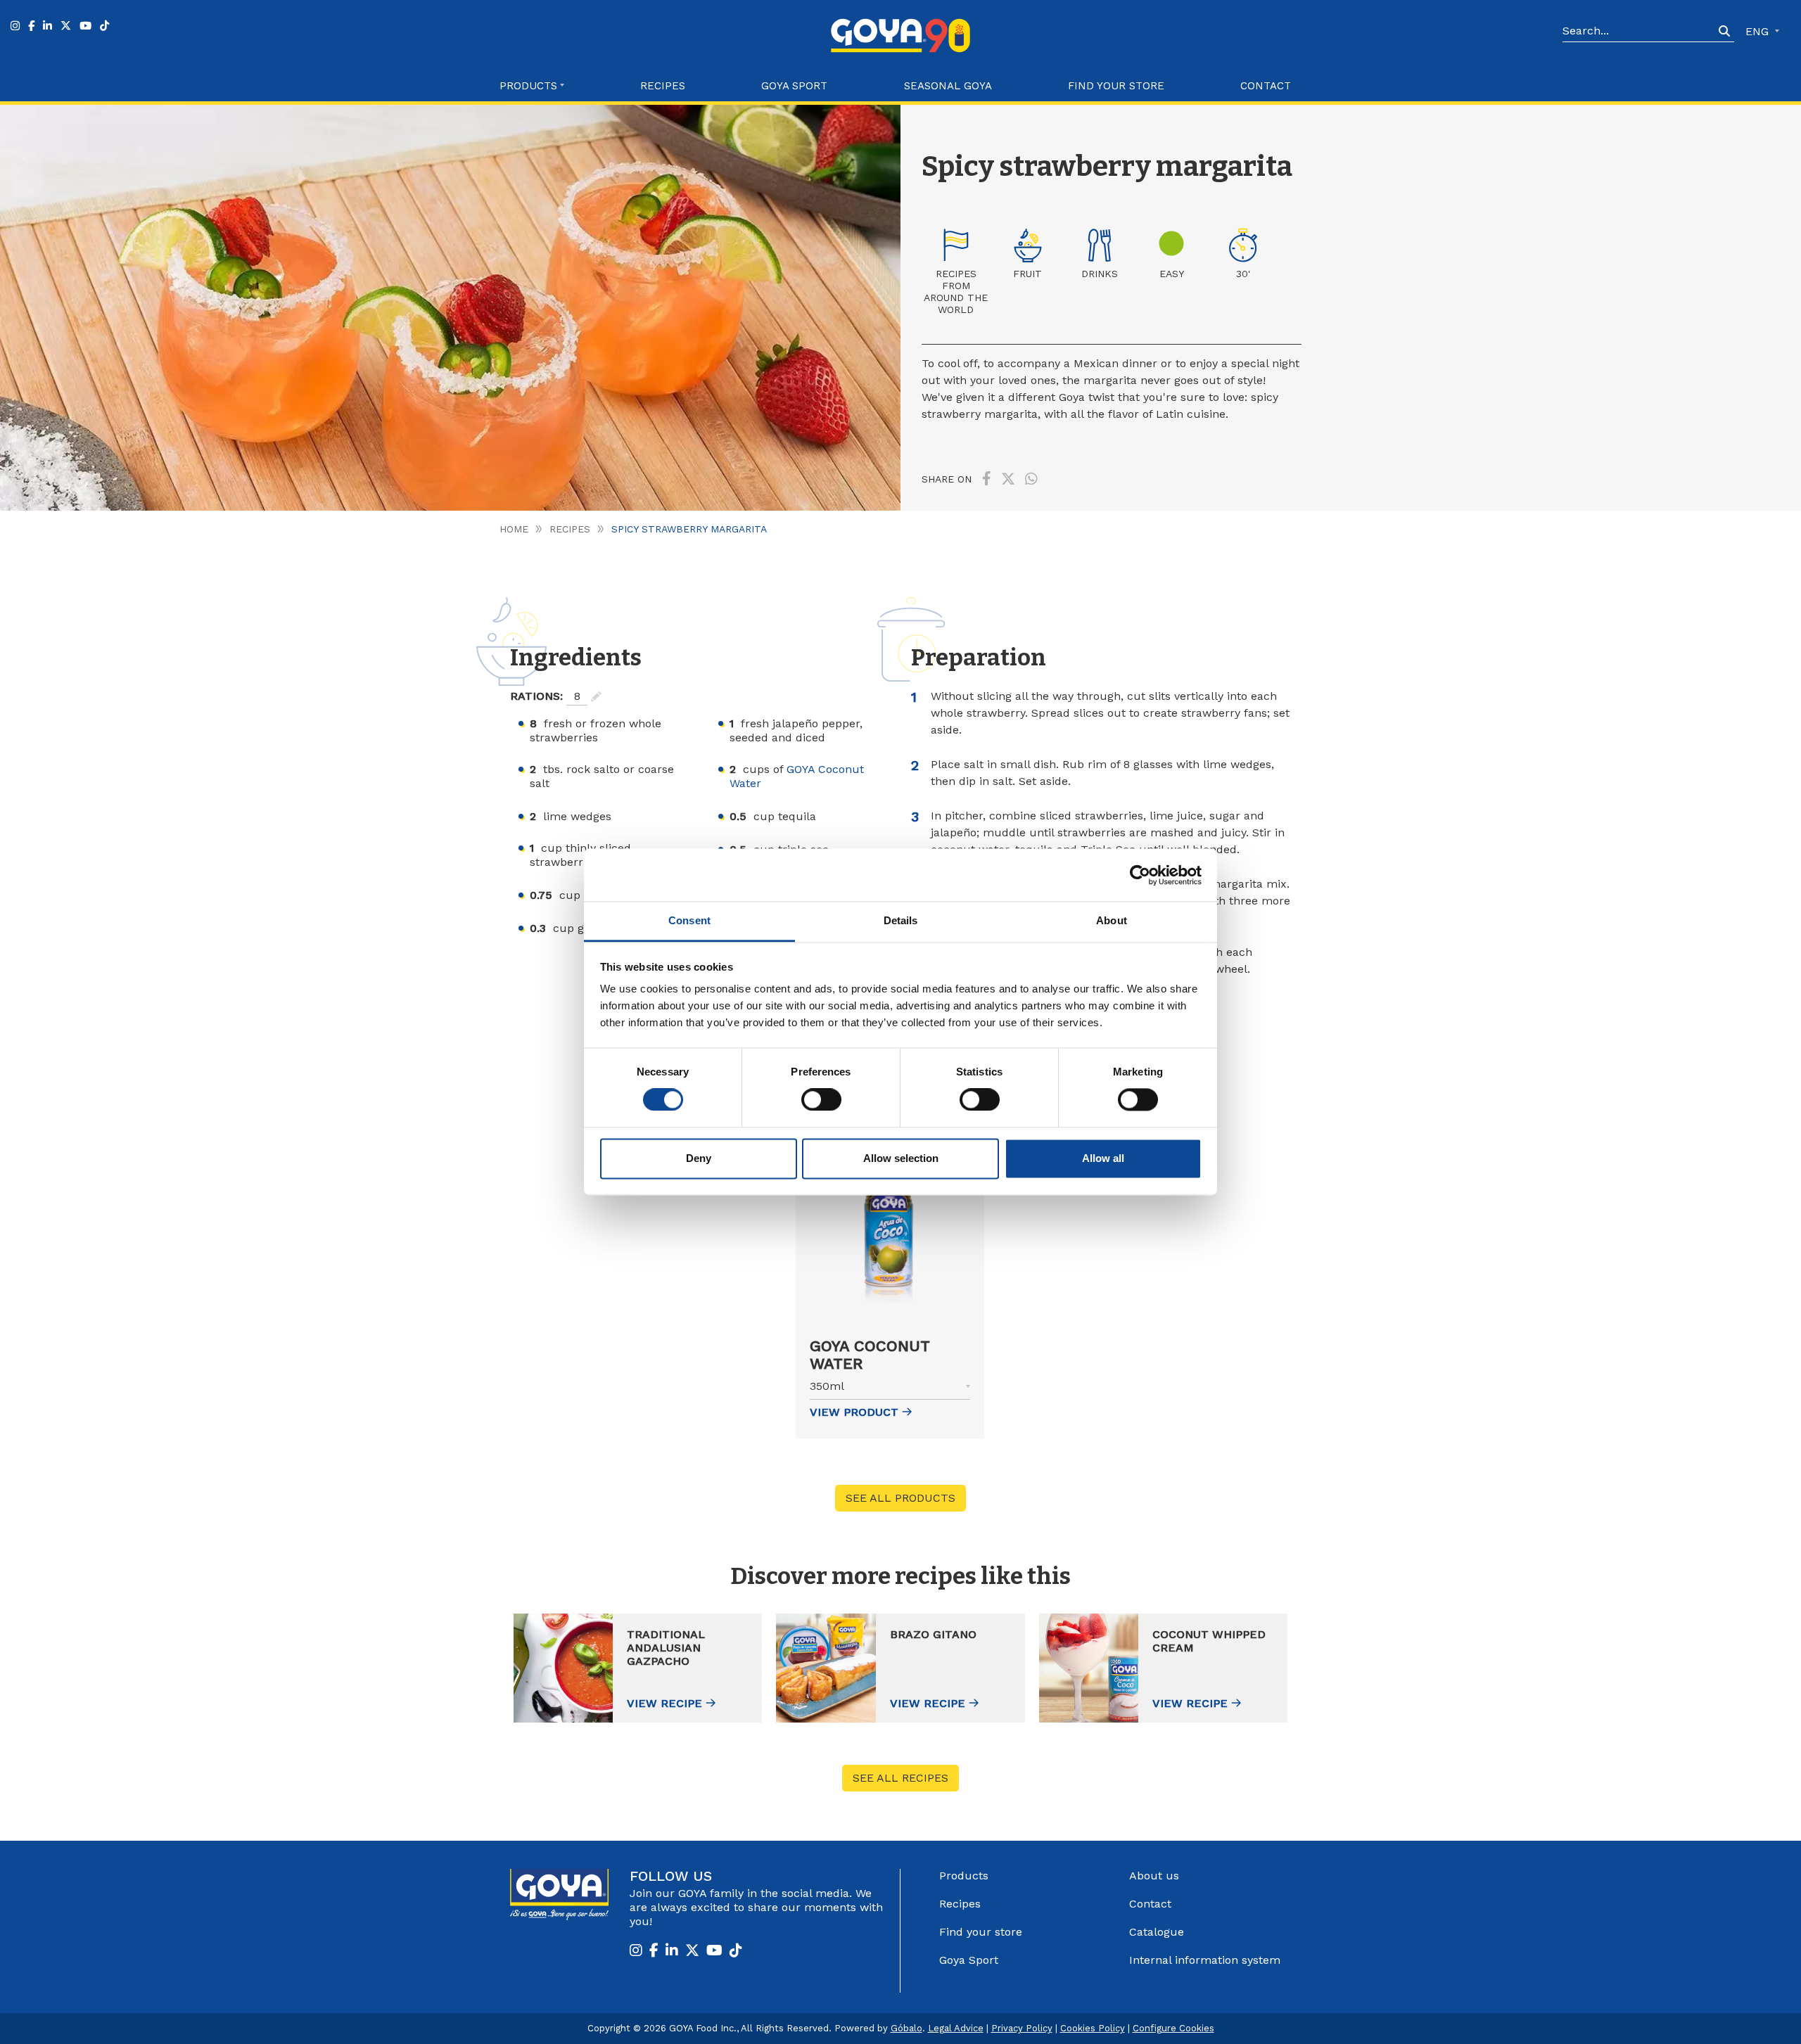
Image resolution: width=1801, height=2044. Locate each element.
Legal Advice (956, 2028)
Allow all (1103, 1158)
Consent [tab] (689, 920)
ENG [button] (1759, 31)
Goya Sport (794, 86)
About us (1154, 1876)
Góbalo (906, 2028)
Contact (1266, 86)
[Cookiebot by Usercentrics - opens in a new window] (1140, 875)
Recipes (663, 86)
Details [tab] (901, 920)
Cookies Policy (1093, 2028)
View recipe (664, 1703)
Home (514, 529)
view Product (854, 1412)
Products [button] (528, 86)
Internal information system (1205, 1960)
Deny (699, 1158)
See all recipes (900, 1778)
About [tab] (1112, 920)
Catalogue (1157, 1932)
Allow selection (901, 1158)
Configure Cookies (1173, 2028)
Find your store (1116, 86)
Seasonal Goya (948, 86)
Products (964, 1876)
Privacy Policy (1022, 2028)
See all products (900, 1498)
